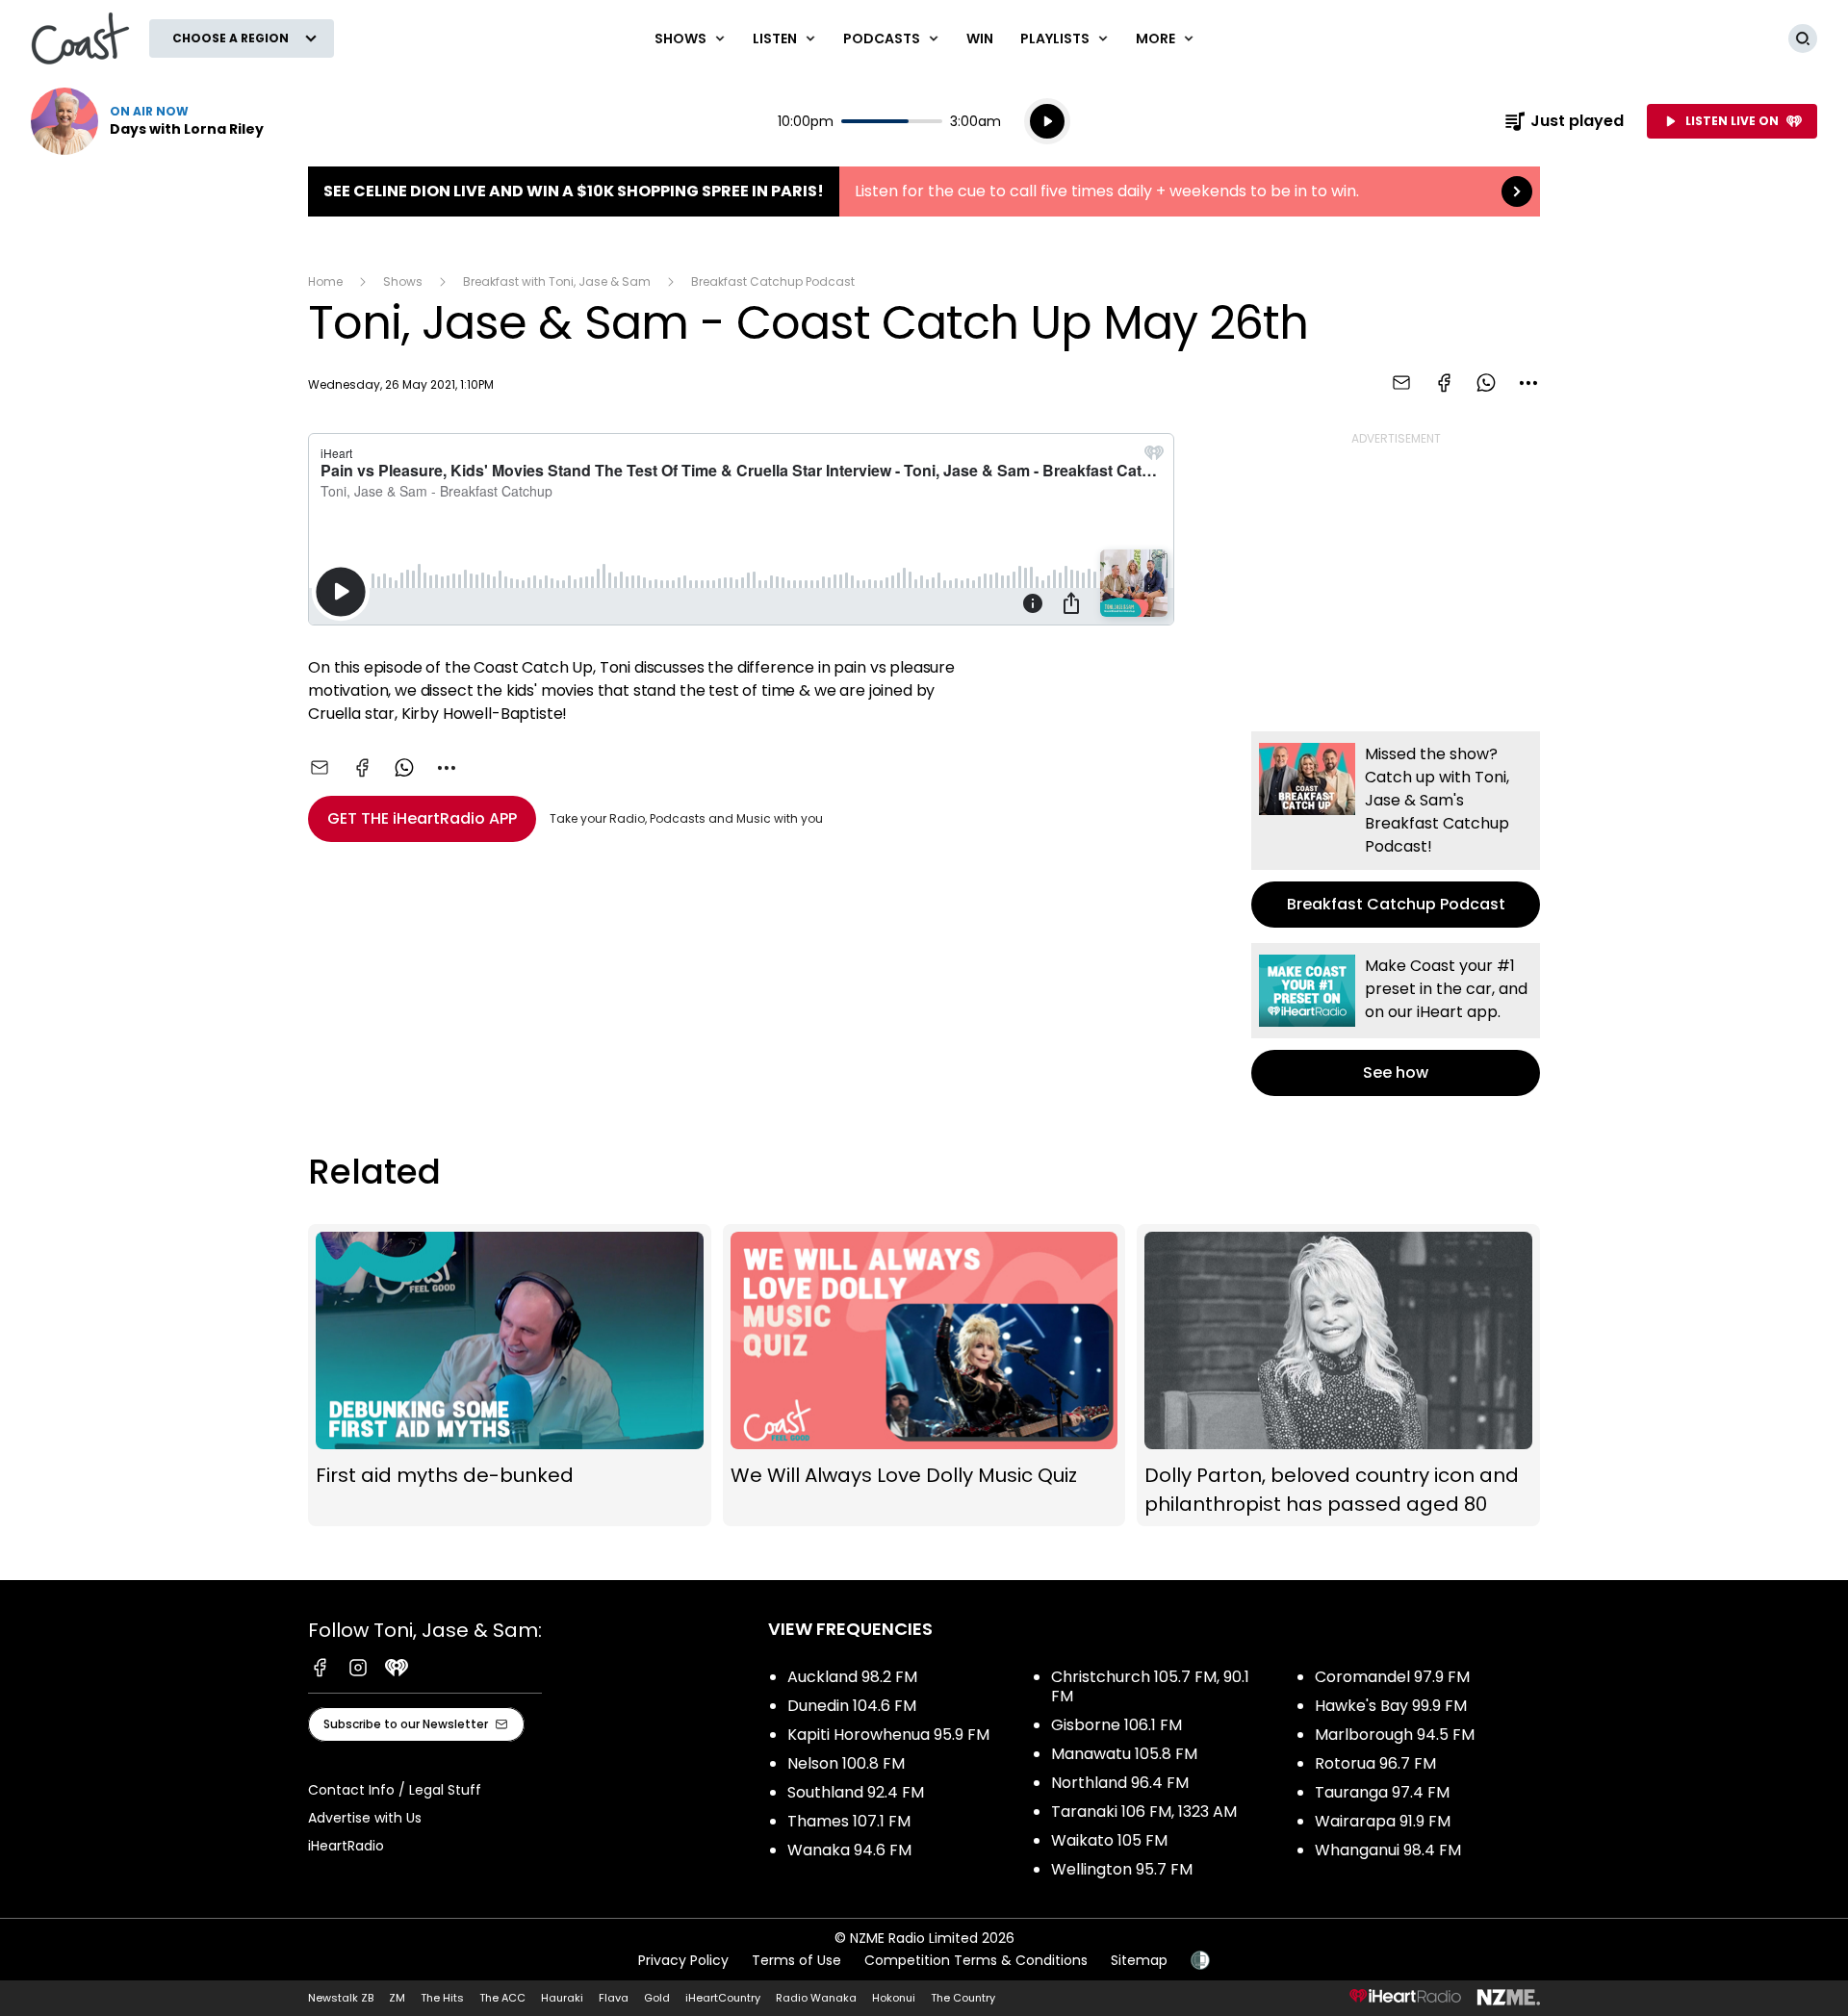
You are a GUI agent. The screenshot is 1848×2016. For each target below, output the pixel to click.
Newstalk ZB (341, 1998)
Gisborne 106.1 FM (1116, 1725)
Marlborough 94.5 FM (1395, 1735)
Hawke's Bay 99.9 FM (1391, 1706)
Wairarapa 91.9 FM (1383, 1821)
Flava (614, 1998)
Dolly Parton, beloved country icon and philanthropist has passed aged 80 (1338, 1375)
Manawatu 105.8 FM (1124, 1754)
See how (1396, 1020)
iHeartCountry (723, 1998)
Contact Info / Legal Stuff (395, 1790)
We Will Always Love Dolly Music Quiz (924, 1375)
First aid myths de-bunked (510, 1375)
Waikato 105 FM (1109, 1840)
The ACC (502, 1998)
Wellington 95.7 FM (1122, 1869)
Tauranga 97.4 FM (1382, 1792)
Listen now (147, 121)
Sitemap (1139, 1960)
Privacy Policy (683, 1960)
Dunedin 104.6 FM (852, 1706)
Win (980, 38)
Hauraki (562, 1998)
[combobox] (1528, 383)
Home (325, 281)
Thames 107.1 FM (849, 1821)
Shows (403, 281)
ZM (397, 1998)
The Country (963, 1998)
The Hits (442, 1998)
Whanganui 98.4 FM (1388, 1850)
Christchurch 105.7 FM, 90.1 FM (1150, 1686)
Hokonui (894, 1998)
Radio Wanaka (816, 1998)
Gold (657, 1998)
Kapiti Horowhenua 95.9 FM (888, 1735)
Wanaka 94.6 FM (849, 1850)
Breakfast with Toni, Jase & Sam (557, 281)
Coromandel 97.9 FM (1392, 1677)
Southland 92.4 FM (856, 1792)
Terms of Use (796, 1960)
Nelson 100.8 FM (846, 1763)
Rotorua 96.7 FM (1375, 1763)
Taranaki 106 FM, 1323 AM (1144, 1812)
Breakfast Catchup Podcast (773, 281)
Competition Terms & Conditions (976, 1960)
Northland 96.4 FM (1120, 1783)
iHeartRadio (346, 1846)
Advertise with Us (365, 1818)
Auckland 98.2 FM (852, 1677)
